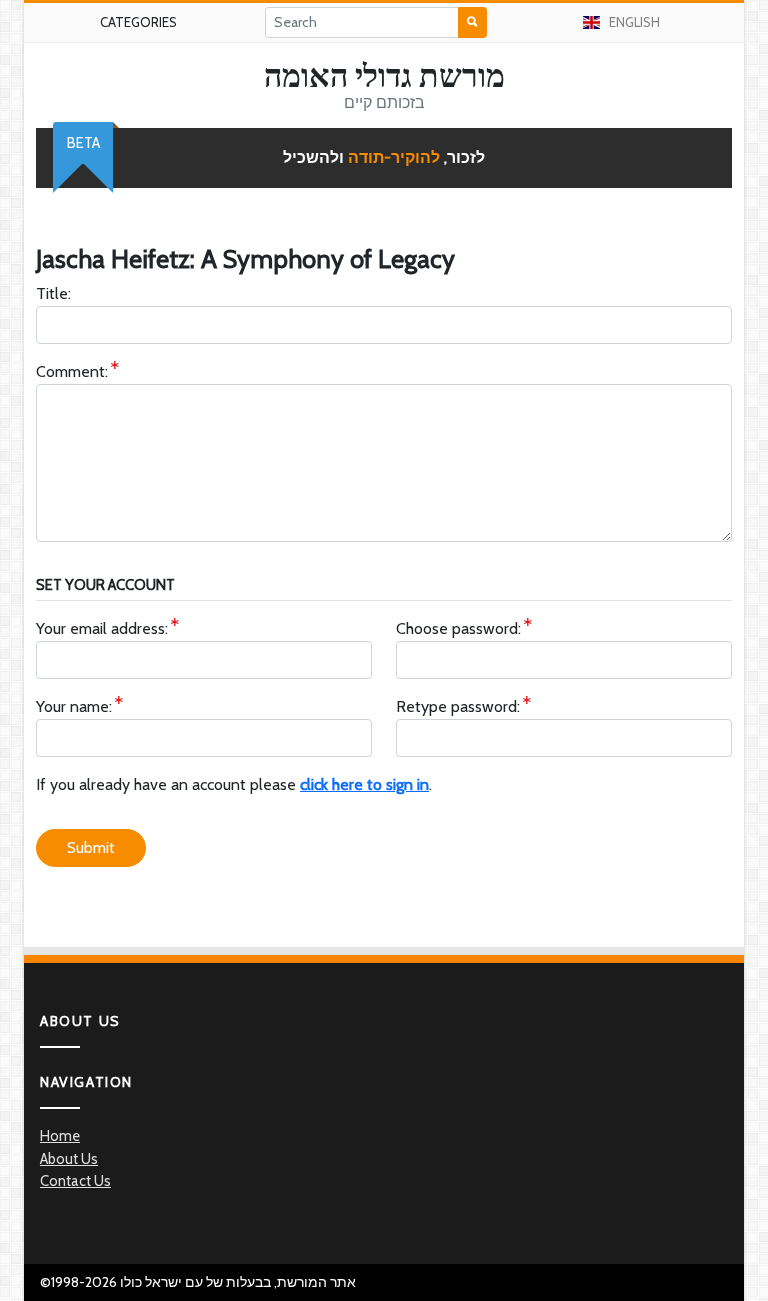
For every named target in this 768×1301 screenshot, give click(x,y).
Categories (138, 22)
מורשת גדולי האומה (384, 76)
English (634, 22)
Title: (53, 293)
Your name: (74, 706)
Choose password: (458, 628)
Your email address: (102, 628)
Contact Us (75, 1181)
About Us (69, 1159)
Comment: (72, 371)
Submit (91, 847)
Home (60, 1136)
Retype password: (458, 706)
